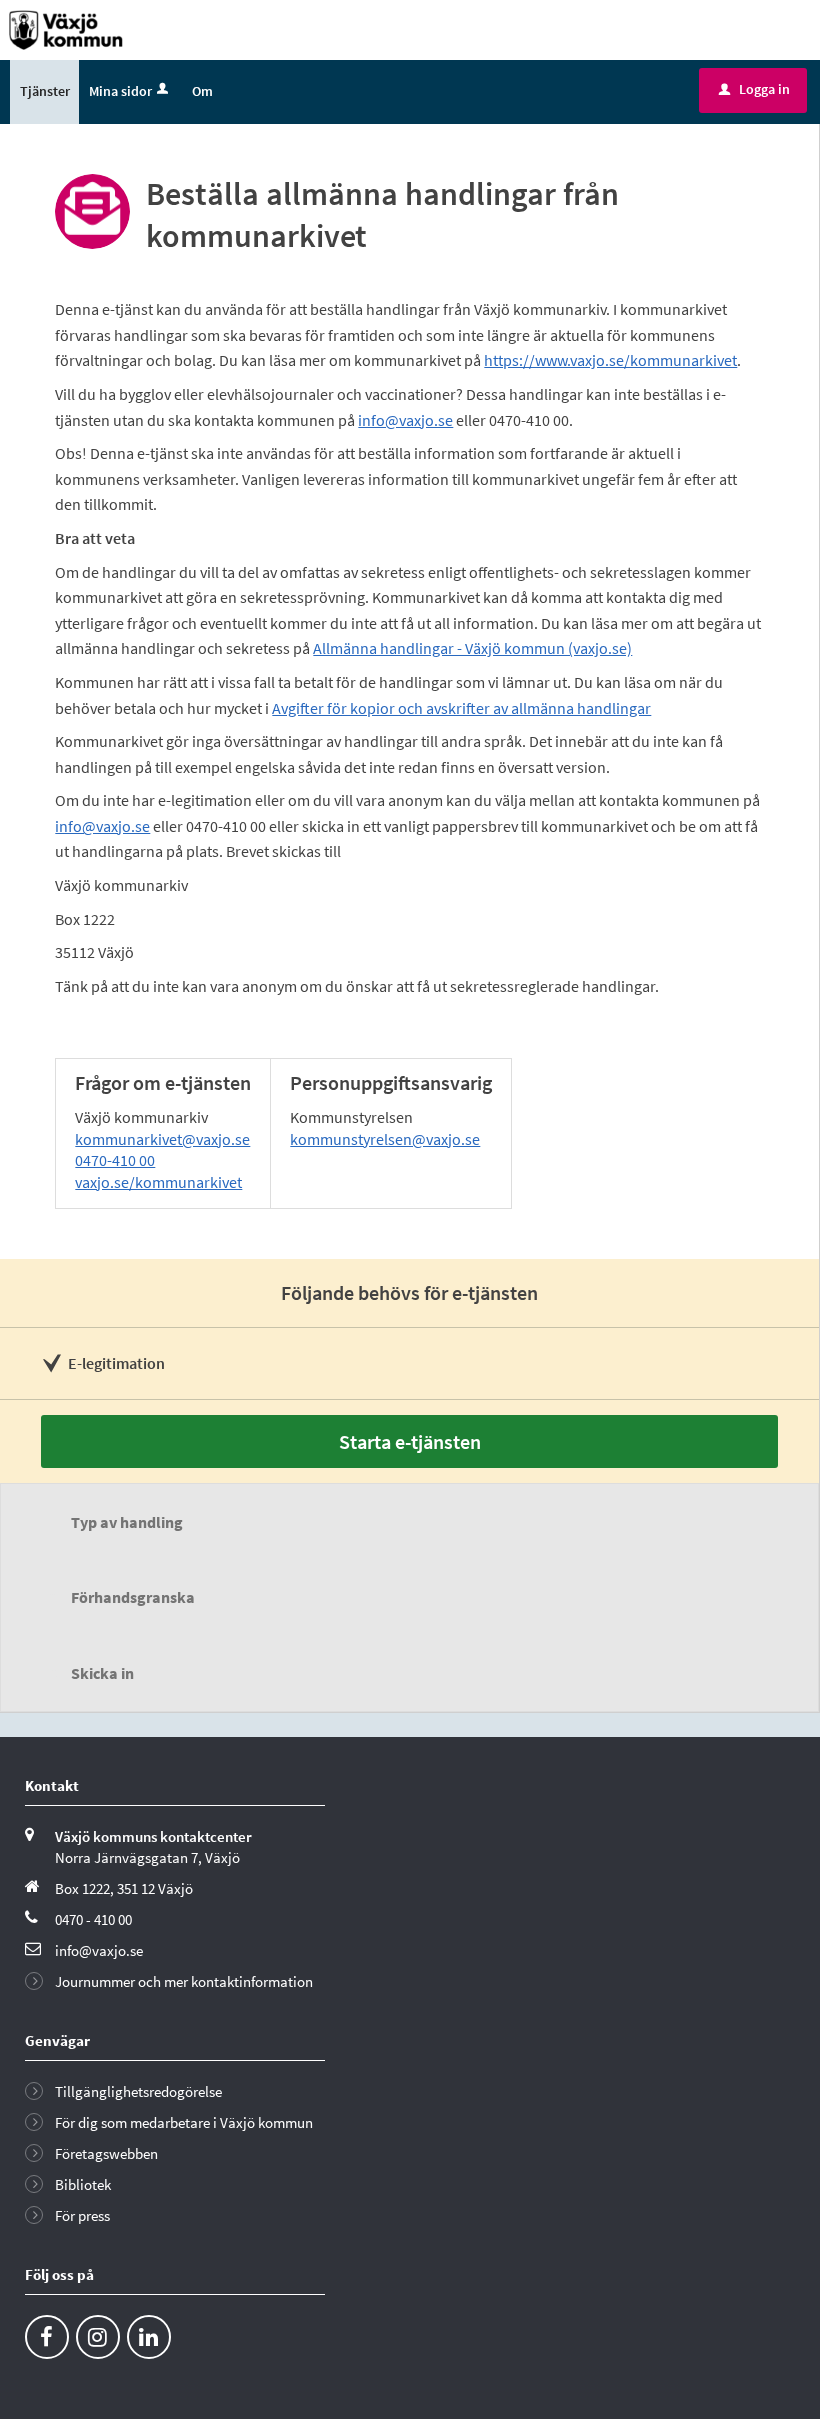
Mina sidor (120, 91)
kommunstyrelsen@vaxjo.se (385, 1139)
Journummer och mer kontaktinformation (184, 1981)
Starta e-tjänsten (410, 1441)
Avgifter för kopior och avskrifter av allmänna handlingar (461, 708)
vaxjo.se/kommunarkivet (158, 1182)
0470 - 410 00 (93, 1919)
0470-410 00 (115, 1160)
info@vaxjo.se (405, 420)
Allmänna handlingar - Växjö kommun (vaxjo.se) (472, 648)
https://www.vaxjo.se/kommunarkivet (610, 360)
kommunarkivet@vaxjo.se (162, 1139)
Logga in (754, 89)
